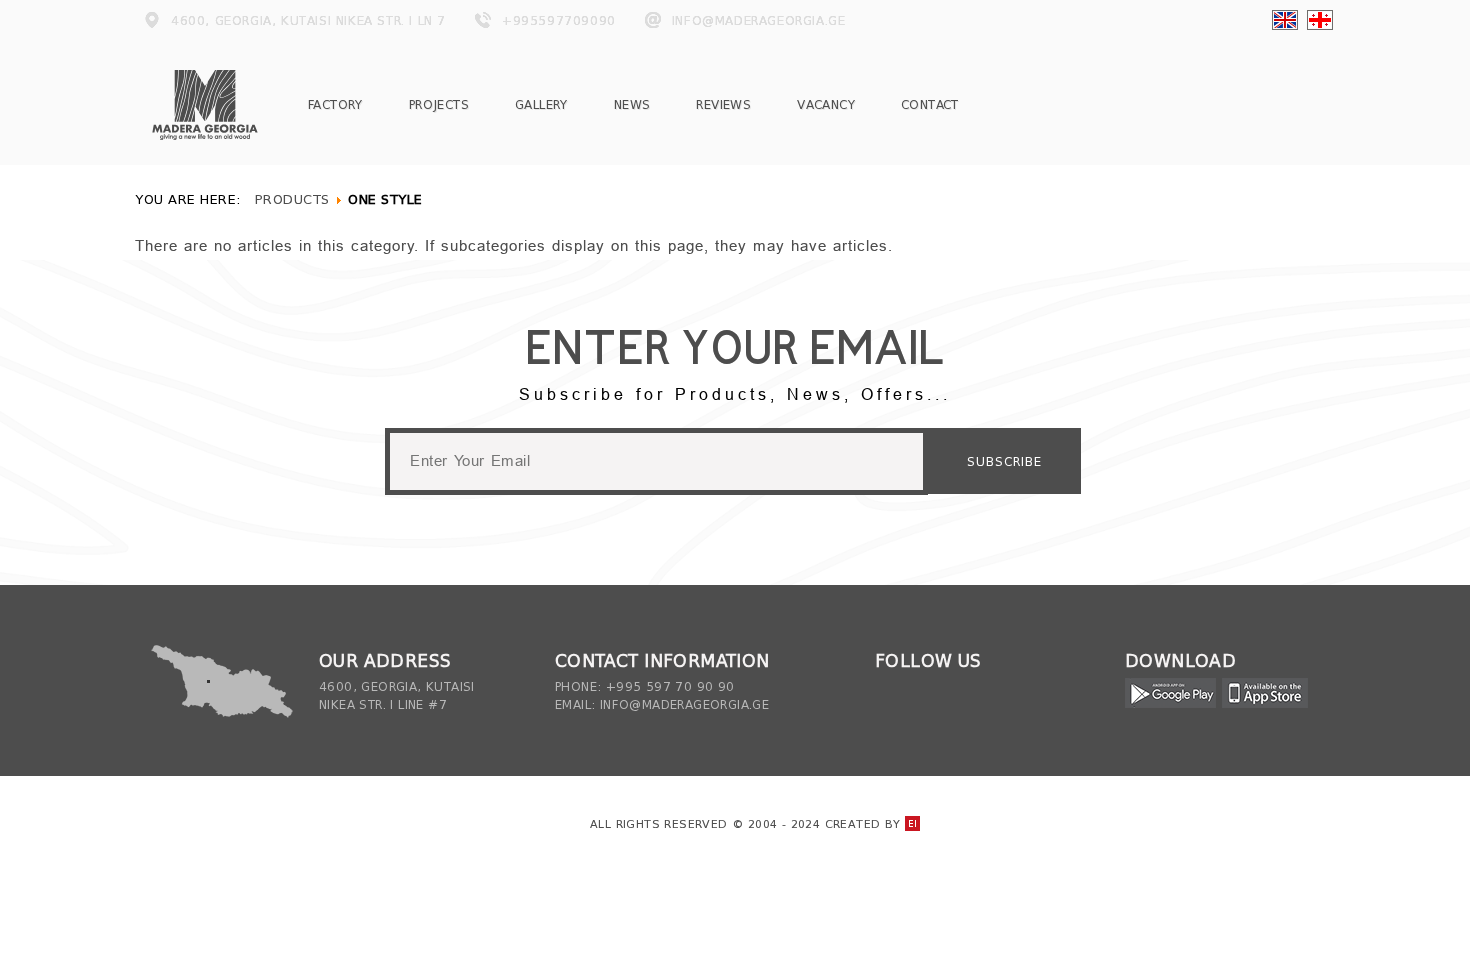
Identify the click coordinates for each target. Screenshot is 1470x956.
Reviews (723, 104)
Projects (439, 104)
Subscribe (1004, 461)
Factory (335, 104)
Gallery (541, 104)
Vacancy (826, 104)
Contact (930, 104)
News (632, 104)
